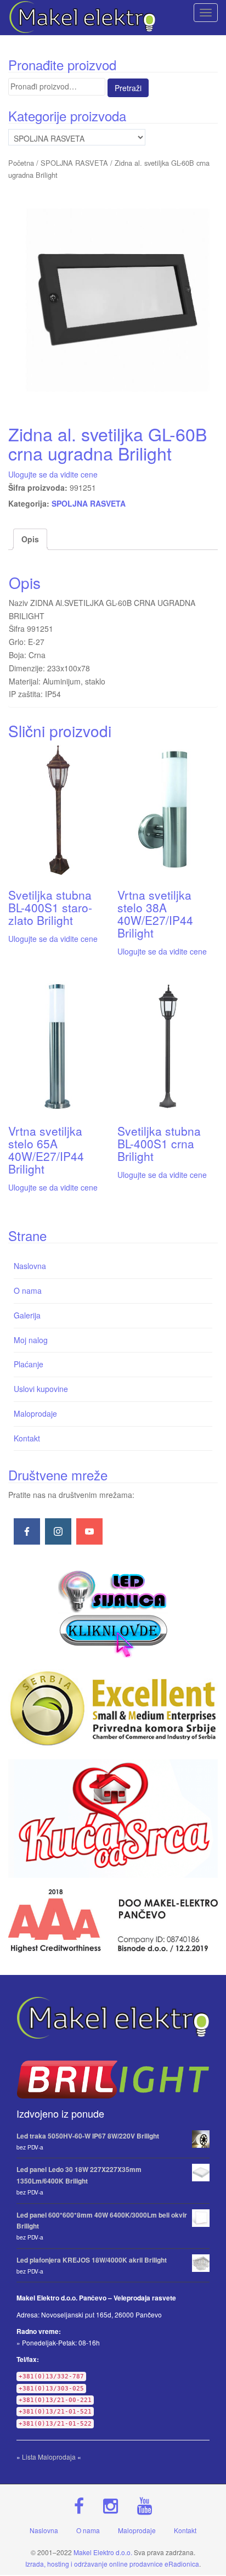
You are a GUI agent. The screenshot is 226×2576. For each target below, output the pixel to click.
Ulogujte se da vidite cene (53, 474)
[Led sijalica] (113, 1612)
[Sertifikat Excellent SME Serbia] (113, 1708)
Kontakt (27, 1438)
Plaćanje (29, 1364)
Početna (21, 163)
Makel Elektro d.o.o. (103, 2552)
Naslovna (30, 1266)
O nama (28, 1290)
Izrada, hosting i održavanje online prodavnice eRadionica (112, 2564)
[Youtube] (89, 1531)
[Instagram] (58, 1531)
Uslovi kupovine (41, 1389)
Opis (30, 539)
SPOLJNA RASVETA (74, 163)
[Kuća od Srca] (113, 1819)
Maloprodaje (35, 1413)
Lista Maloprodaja (49, 2457)
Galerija (27, 1315)
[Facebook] (27, 1531)
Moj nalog (31, 1340)
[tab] (30, 540)
